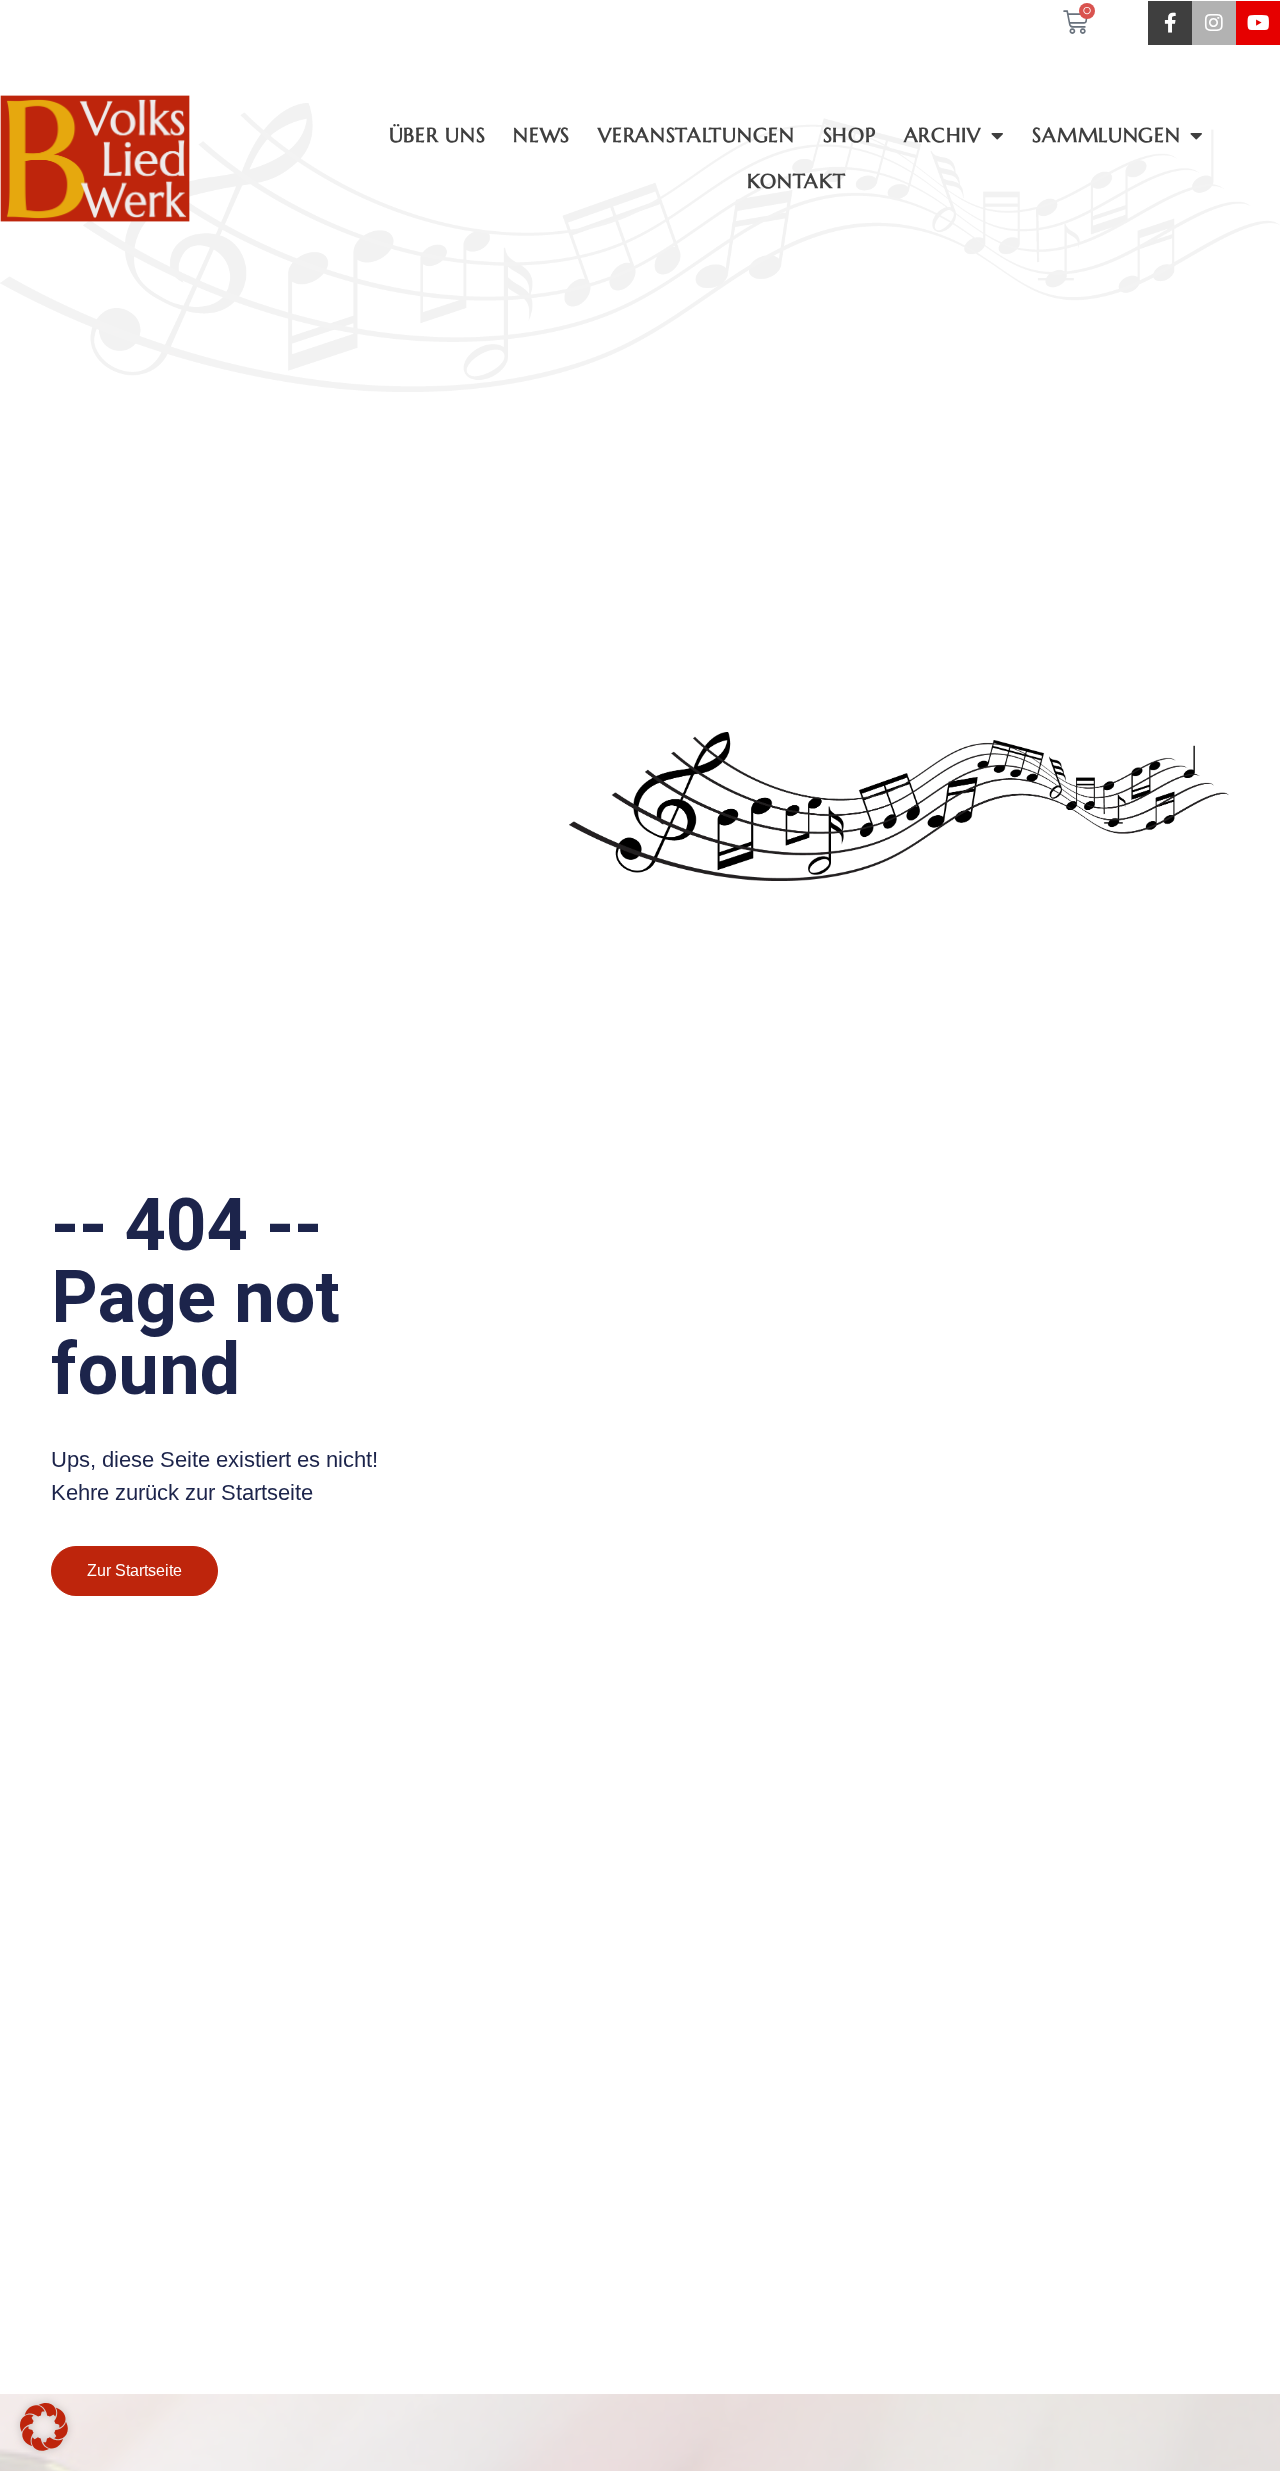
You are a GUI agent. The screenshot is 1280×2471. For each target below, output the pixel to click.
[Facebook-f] (1170, 23)
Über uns (437, 135)
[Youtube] (1258, 23)
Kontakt (796, 181)
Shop (849, 135)
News (541, 135)
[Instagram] (1214, 23)
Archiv (942, 135)
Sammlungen (1106, 135)
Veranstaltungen (696, 135)
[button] (44, 2427)
